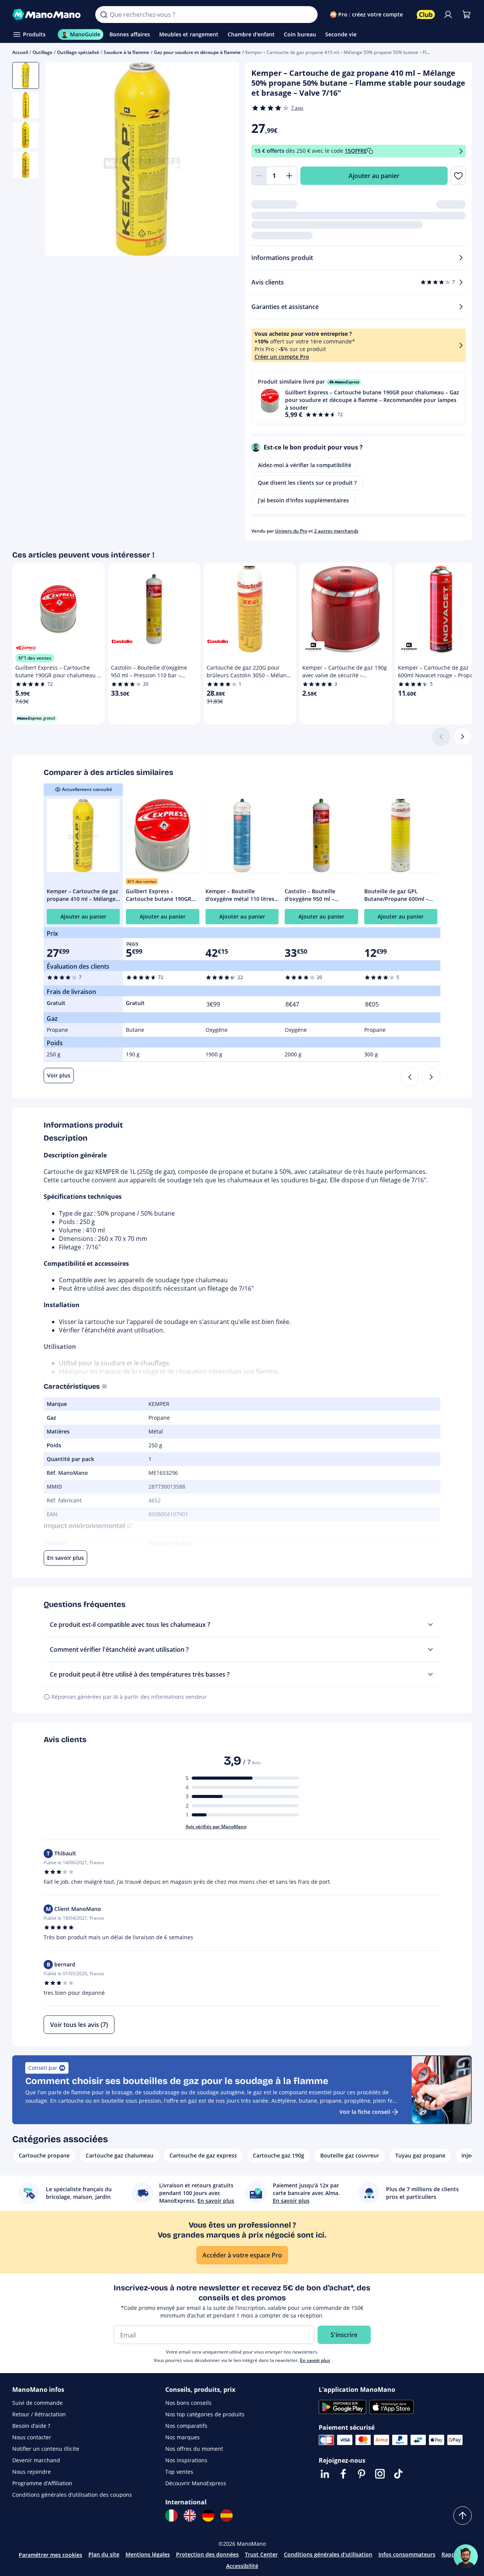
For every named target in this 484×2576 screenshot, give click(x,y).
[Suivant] (463, 737)
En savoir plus (315, 2360)
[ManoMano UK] (190, 2516)
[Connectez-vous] (448, 15)
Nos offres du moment (194, 2449)
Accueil (20, 52)
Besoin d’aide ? (31, 2426)
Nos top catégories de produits (205, 2414)
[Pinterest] (362, 2474)
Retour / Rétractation (39, 2414)
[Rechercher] (104, 15)
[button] (359, 398)
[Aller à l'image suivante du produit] (224, 160)
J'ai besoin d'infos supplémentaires (303, 500)
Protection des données (207, 2554)
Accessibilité (242, 2566)
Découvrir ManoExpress (196, 2483)
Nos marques (183, 2437)
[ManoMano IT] (171, 2516)
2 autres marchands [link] (336, 531)
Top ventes (179, 2472)
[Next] (431, 1077)
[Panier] (466, 15)
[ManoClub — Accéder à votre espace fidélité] (426, 15)
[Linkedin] (325, 2474)
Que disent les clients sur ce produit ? (307, 483)
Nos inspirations (186, 2460)
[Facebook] (343, 2474)
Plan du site (104, 2554)
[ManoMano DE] (208, 2516)
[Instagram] (380, 2474)
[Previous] (410, 1077)
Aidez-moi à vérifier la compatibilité (305, 465)
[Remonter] (463, 2516)
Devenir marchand (36, 2460)
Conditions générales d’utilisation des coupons (72, 2495)
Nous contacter (32, 2437)
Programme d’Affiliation (42, 2483)
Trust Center (261, 2554)
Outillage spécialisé (78, 52)
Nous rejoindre (32, 2472)
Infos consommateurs (407, 2554)
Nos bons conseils (188, 2403)
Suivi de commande (37, 2403)
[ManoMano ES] (227, 2516)
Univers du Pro (291, 531)
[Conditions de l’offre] (461, 151)
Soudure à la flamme (126, 52)
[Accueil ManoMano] (48, 15)
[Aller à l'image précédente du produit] (60, 160)
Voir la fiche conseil (365, 2112)
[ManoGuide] (466, 2556)
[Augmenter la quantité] (290, 176)
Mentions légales (148, 2554)
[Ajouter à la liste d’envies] (458, 176)
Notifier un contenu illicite (46, 2449)
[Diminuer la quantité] (259, 176)
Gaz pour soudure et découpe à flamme (197, 52)
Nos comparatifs (186, 2426)
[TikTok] (398, 2474)
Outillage (42, 52)
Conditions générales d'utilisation (328, 2554)
